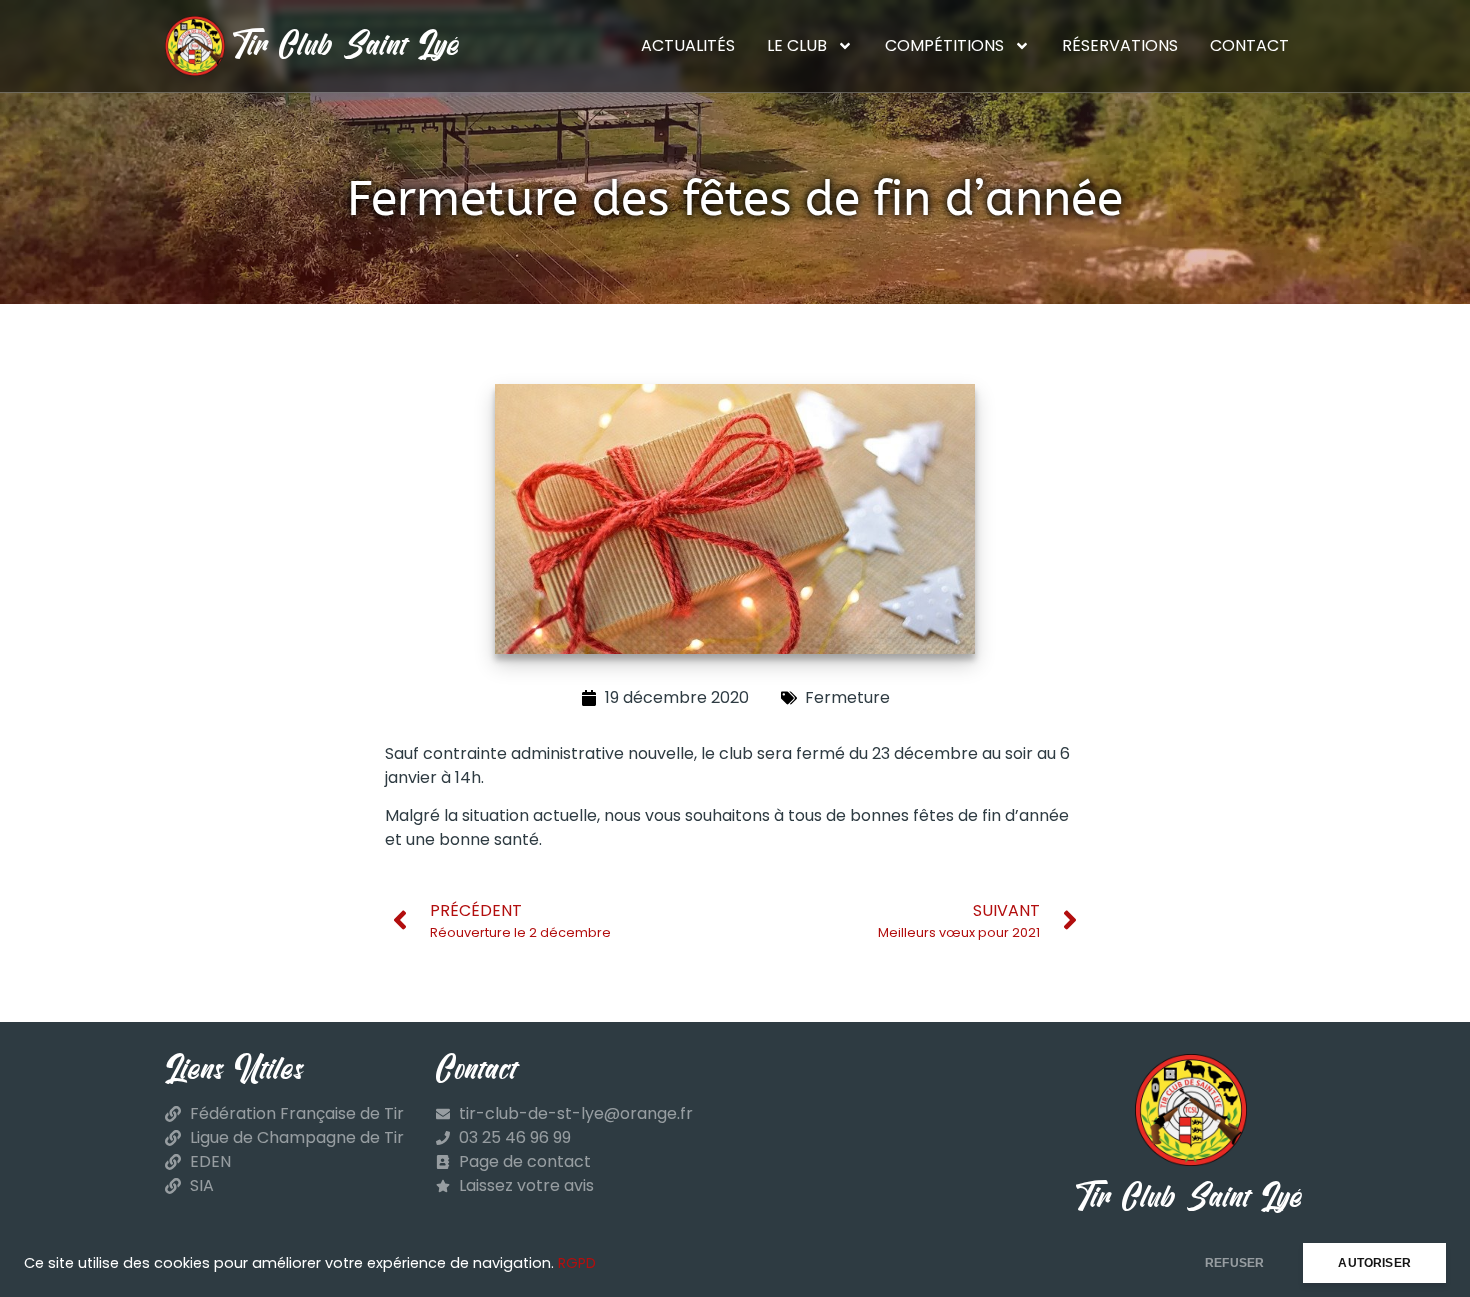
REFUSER (1234, 1263)
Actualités (688, 45)
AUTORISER (1374, 1263)
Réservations (1120, 45)
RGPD (577, 1263)
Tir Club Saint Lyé (347, 45)
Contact (1249, 45)
